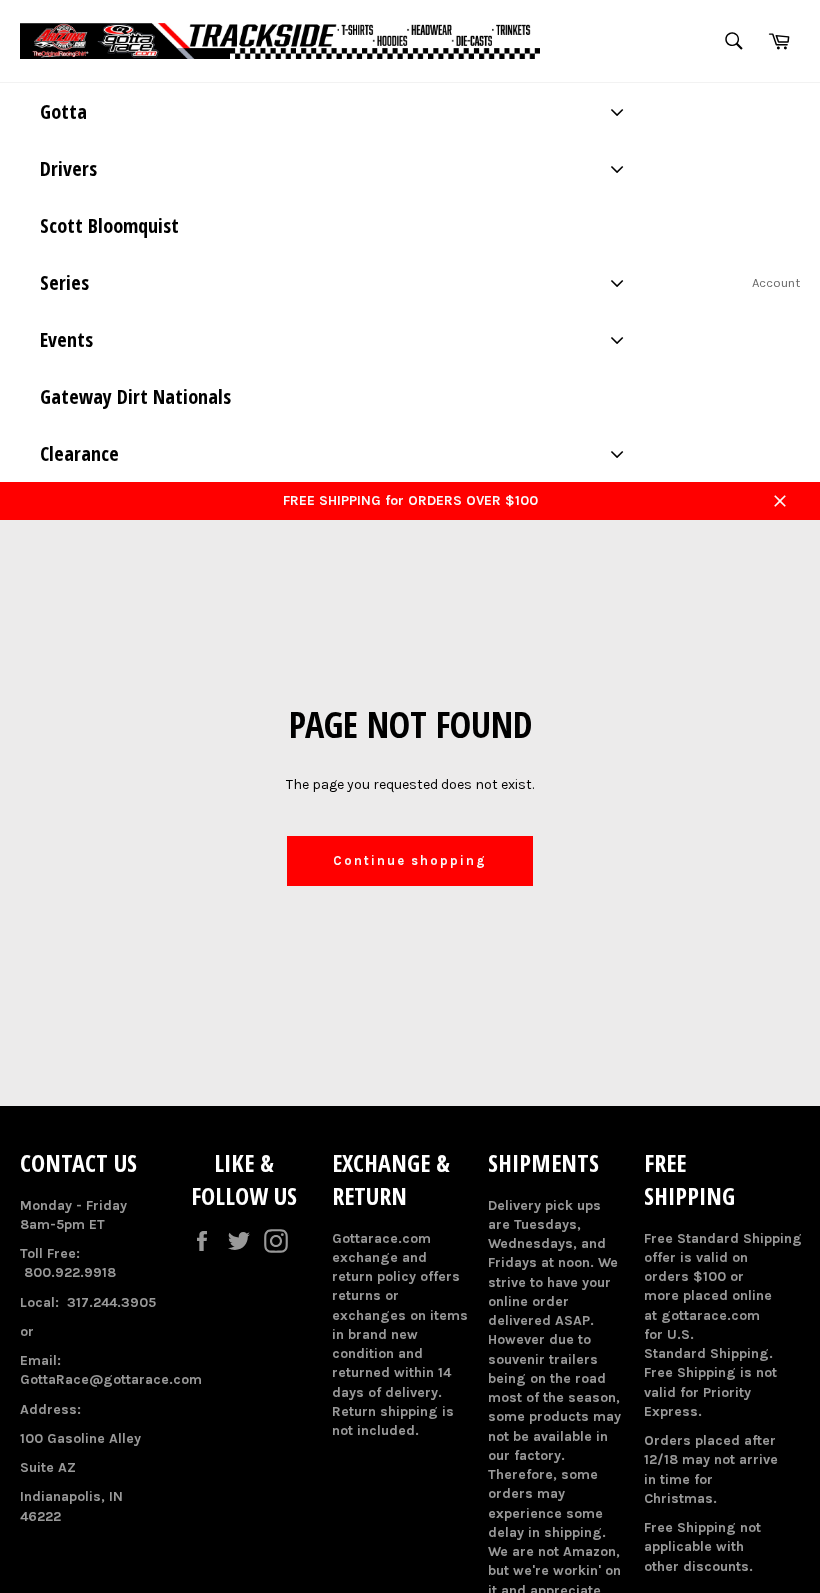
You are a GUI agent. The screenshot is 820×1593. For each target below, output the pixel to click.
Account (776, 282)
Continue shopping (409, 860)
